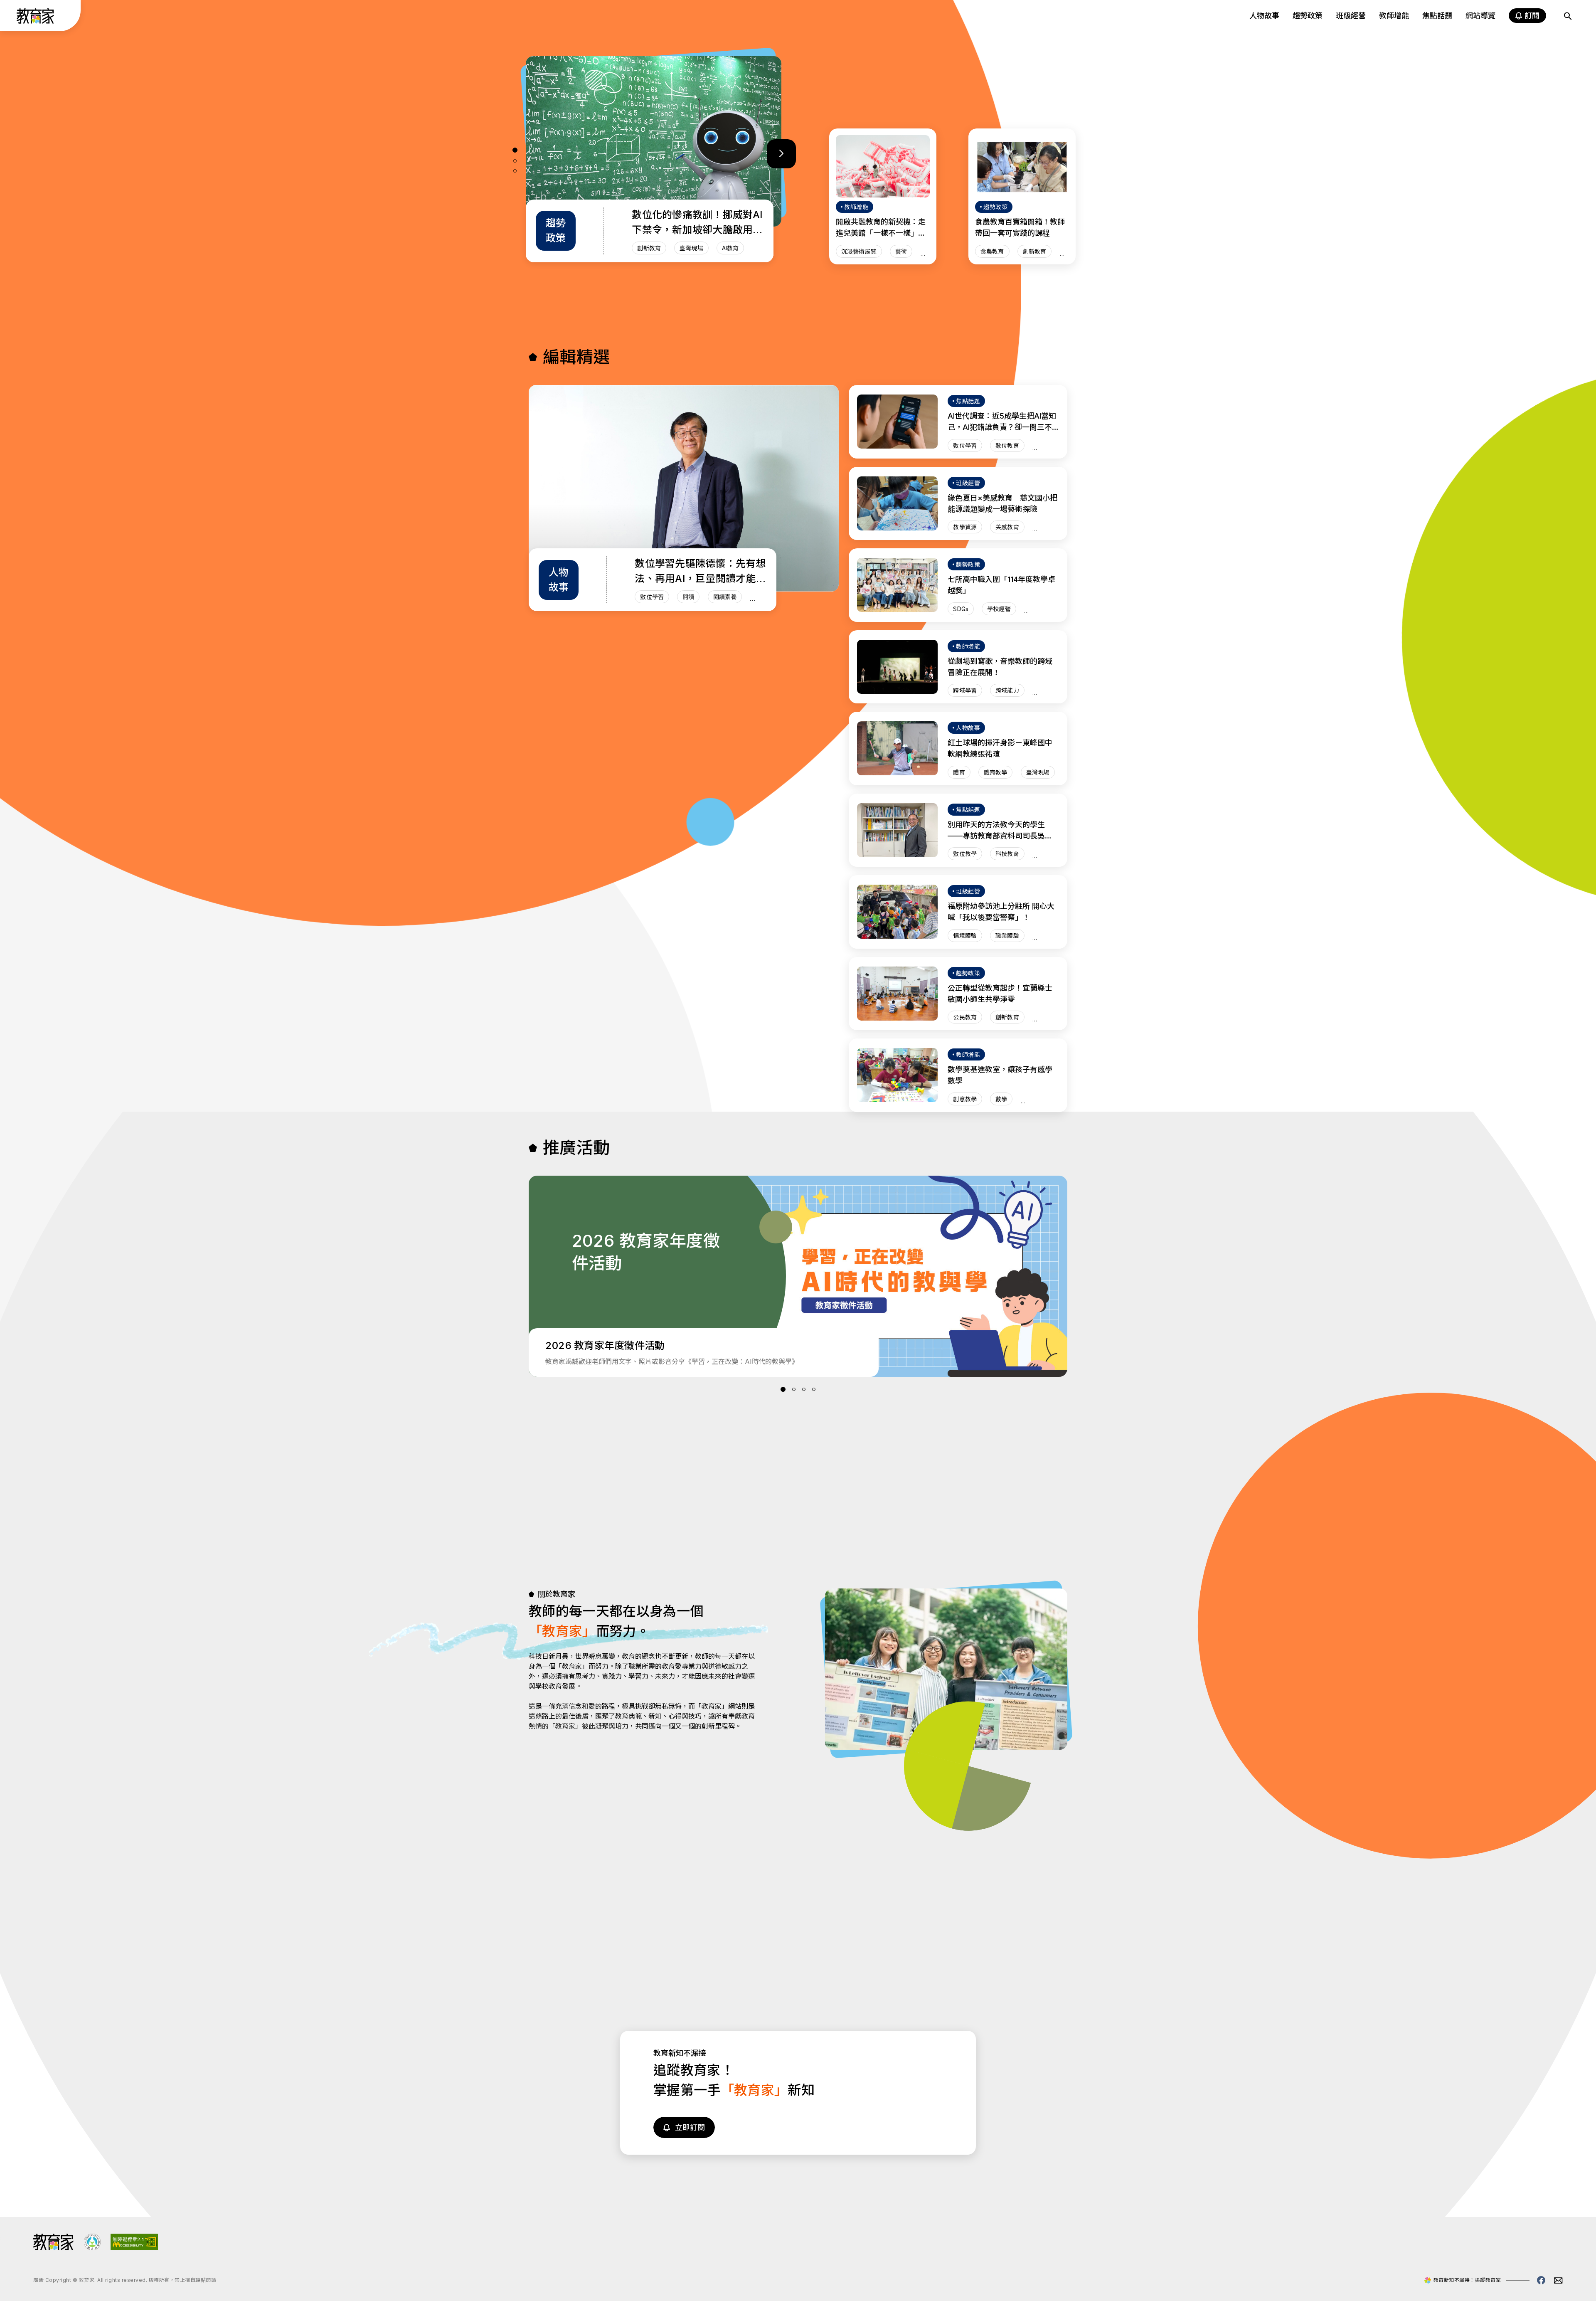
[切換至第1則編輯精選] (515, 150)
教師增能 (1394, 16)
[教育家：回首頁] (36, 21)
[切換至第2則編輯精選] (515, 161)
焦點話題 (1437, 16)
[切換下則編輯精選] (781, 154)
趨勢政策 (1308, 16)
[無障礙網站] (134, 2248)
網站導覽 (1480, 16)
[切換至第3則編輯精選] (515, 171)
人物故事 (1264, 16)
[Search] (1568, 16)
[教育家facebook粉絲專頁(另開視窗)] (1541, 2280)
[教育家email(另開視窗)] (1558, 2280)
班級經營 (1351, 16)
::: (14, 17)
